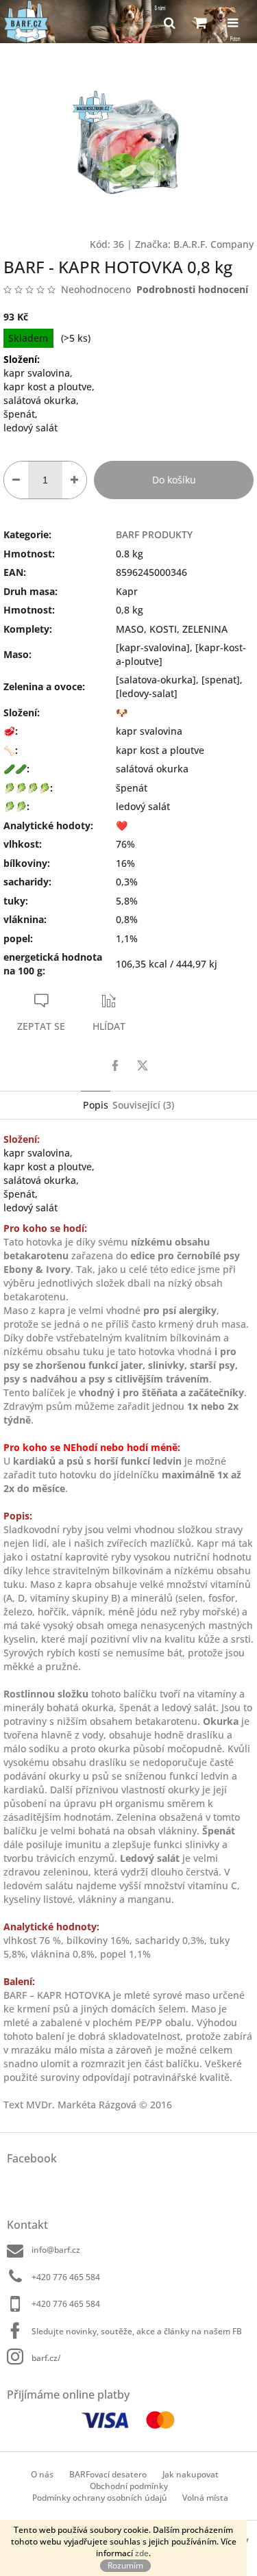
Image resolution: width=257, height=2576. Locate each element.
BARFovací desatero (108, 2474)
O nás (42, 2474)
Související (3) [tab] (143, 1105)
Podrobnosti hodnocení (192, 289)
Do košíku (174, 480)
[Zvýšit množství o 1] (74, 480)
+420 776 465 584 (66, 2277)
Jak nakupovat (191, 2474)
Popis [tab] (96, 1105)
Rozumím (125, 2565)
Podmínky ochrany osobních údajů (100, 2498)
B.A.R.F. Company (213, 244)
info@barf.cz (56, 2250)
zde (142, 2553)
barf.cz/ (46, 2358)
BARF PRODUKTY (154, 534)
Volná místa (205, 2498)
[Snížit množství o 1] (16, 480)
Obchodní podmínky (129, 2486)
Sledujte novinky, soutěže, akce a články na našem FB (137, 2331)
